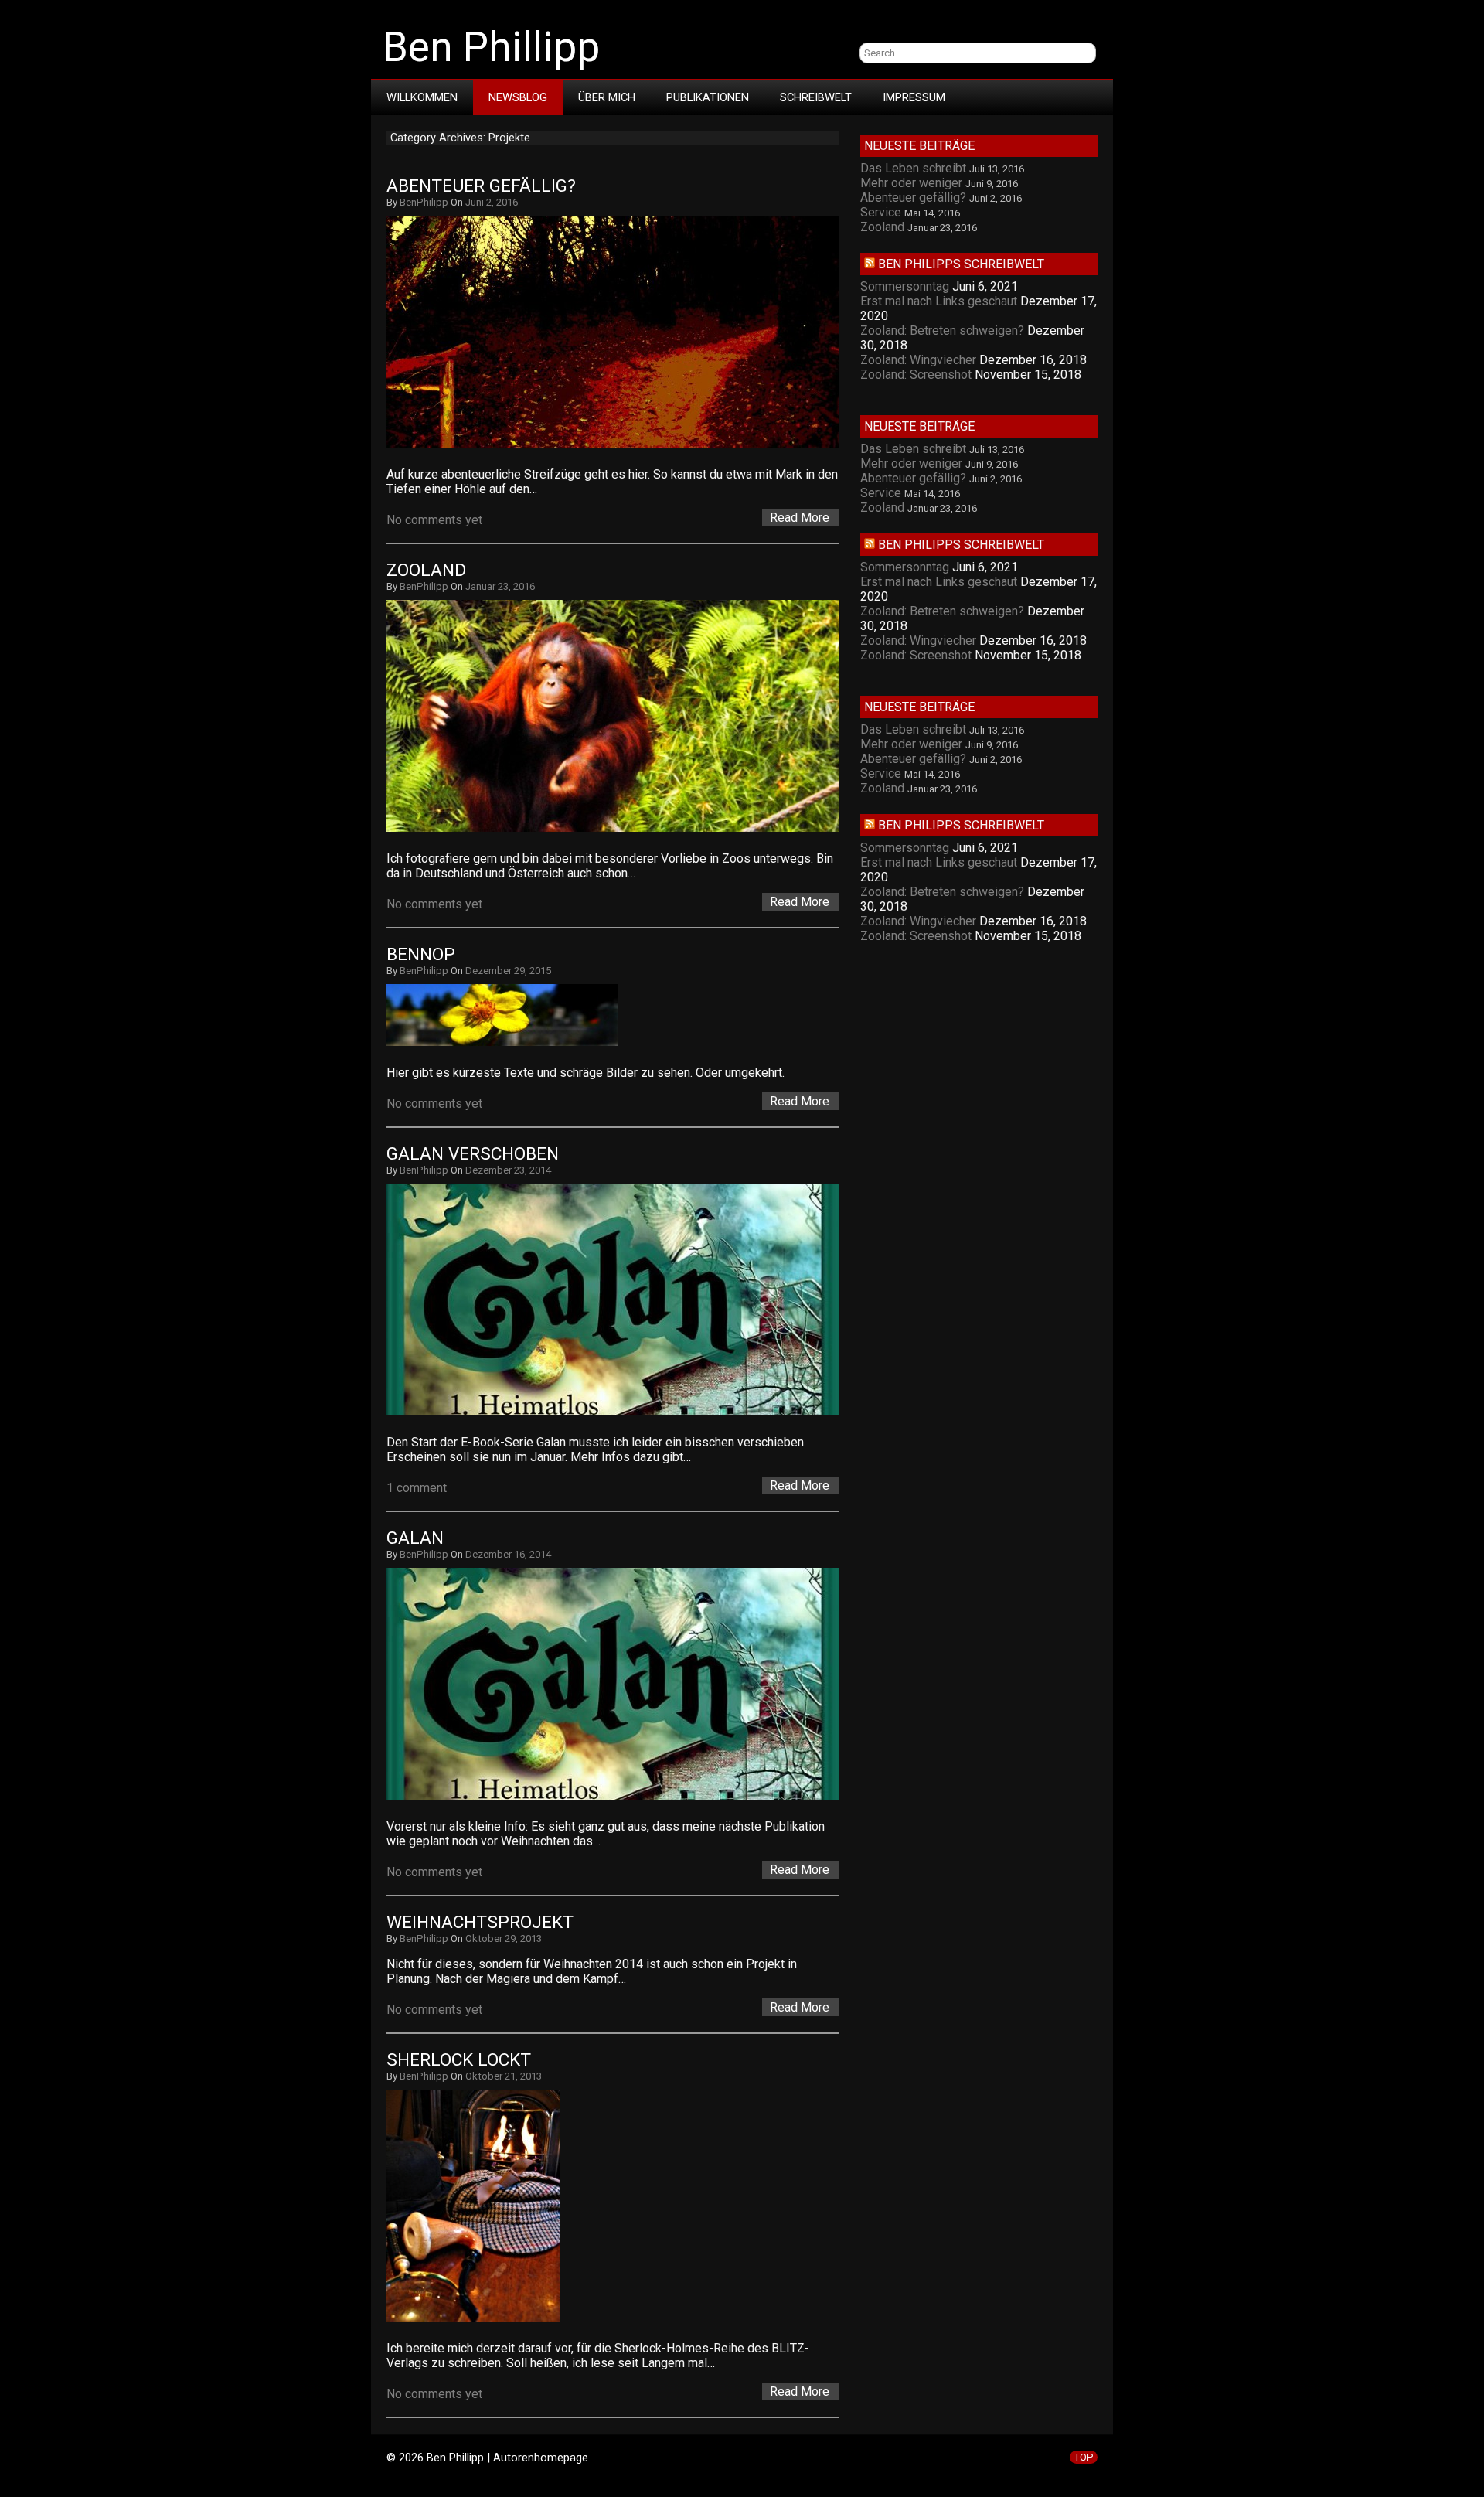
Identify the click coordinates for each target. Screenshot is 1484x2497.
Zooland (426, 570)
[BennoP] (510, 1046)
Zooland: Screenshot (916, 375)
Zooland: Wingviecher (918, 360)
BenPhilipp (424, 202)
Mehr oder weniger (911, 183)
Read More (800, 518)
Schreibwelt (816, 97)
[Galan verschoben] (620, 1415)
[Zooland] (620, 831)
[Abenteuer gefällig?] (620, 447)
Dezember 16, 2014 (508, 1554)
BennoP (421, 954)
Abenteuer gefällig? (481, 186)
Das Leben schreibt (913, 168)
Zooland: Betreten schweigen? (942, 330)
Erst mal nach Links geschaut (939, 301)
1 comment (417, 1488)
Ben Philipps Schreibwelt (961, 264)
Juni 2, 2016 (492, 202)
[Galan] (620, 1799)
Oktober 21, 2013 (504, 2076)
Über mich (607, 97)
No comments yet (434, 520)
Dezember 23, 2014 (508, 1170)
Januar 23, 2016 (500, 586)
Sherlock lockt (459, 2060)
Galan (415, 1538)
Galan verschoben (473, 1154)
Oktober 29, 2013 (504, 1938)
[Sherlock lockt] (481, 2321)
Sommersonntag (905, 286)
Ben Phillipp (491, 47)
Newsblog (518, 97)
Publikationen (708, 97)
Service (881, 212)
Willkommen (422, 97)
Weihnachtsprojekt (480, 1922)
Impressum (914, 97)
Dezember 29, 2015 (508, 971)
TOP (1084, 2457)
